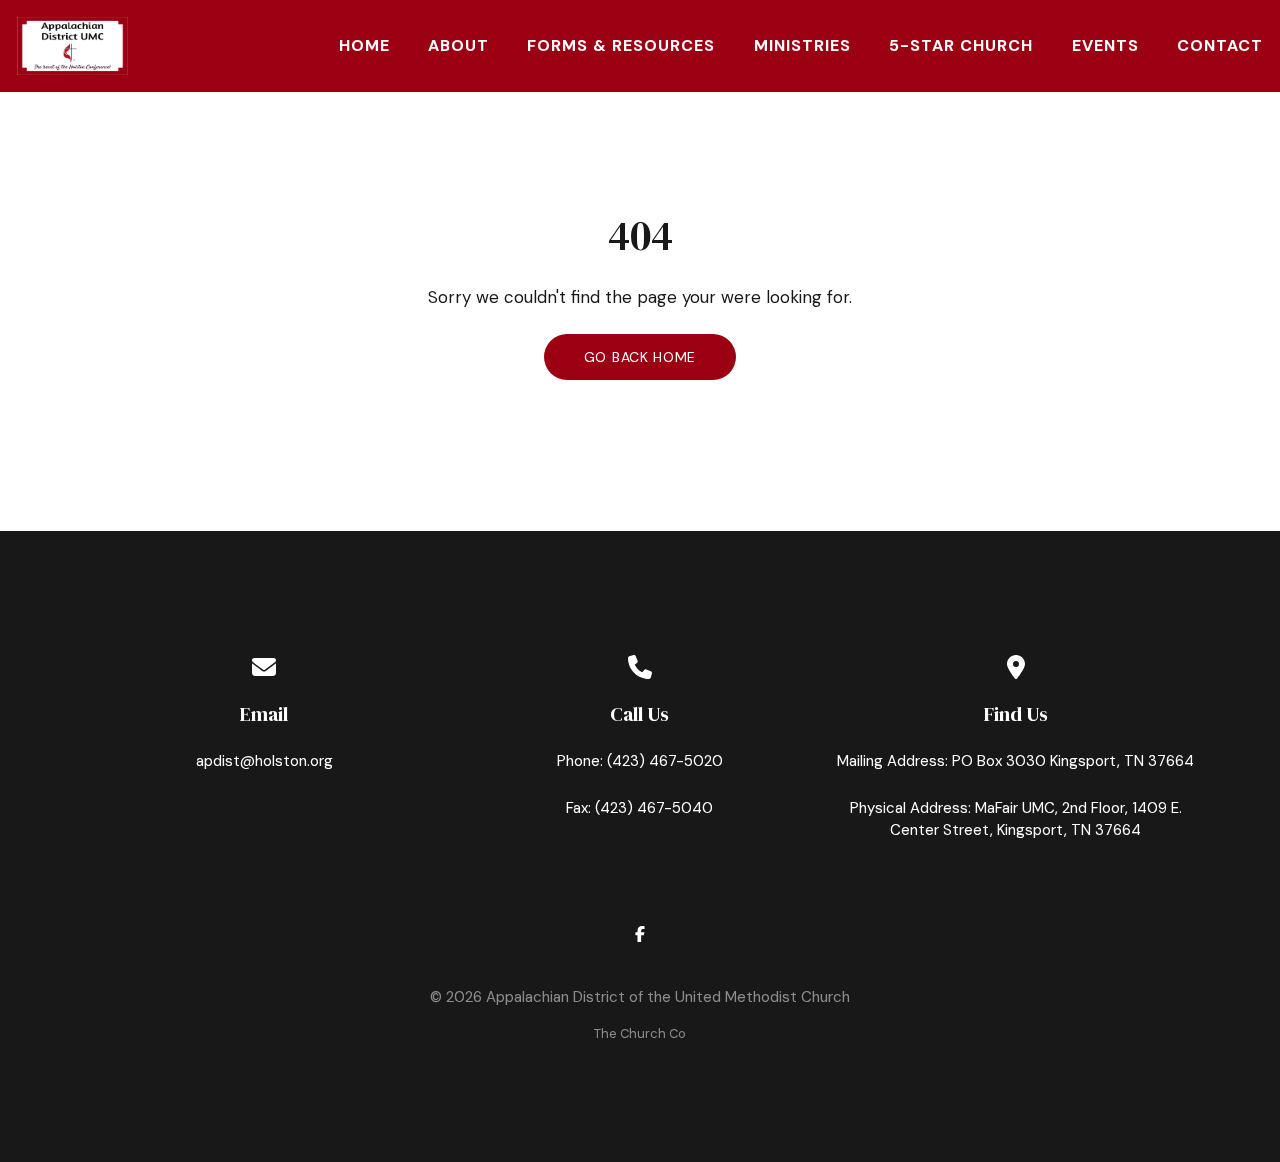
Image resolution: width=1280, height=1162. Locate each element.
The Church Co (640, 1033)
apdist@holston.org (264, 761)
